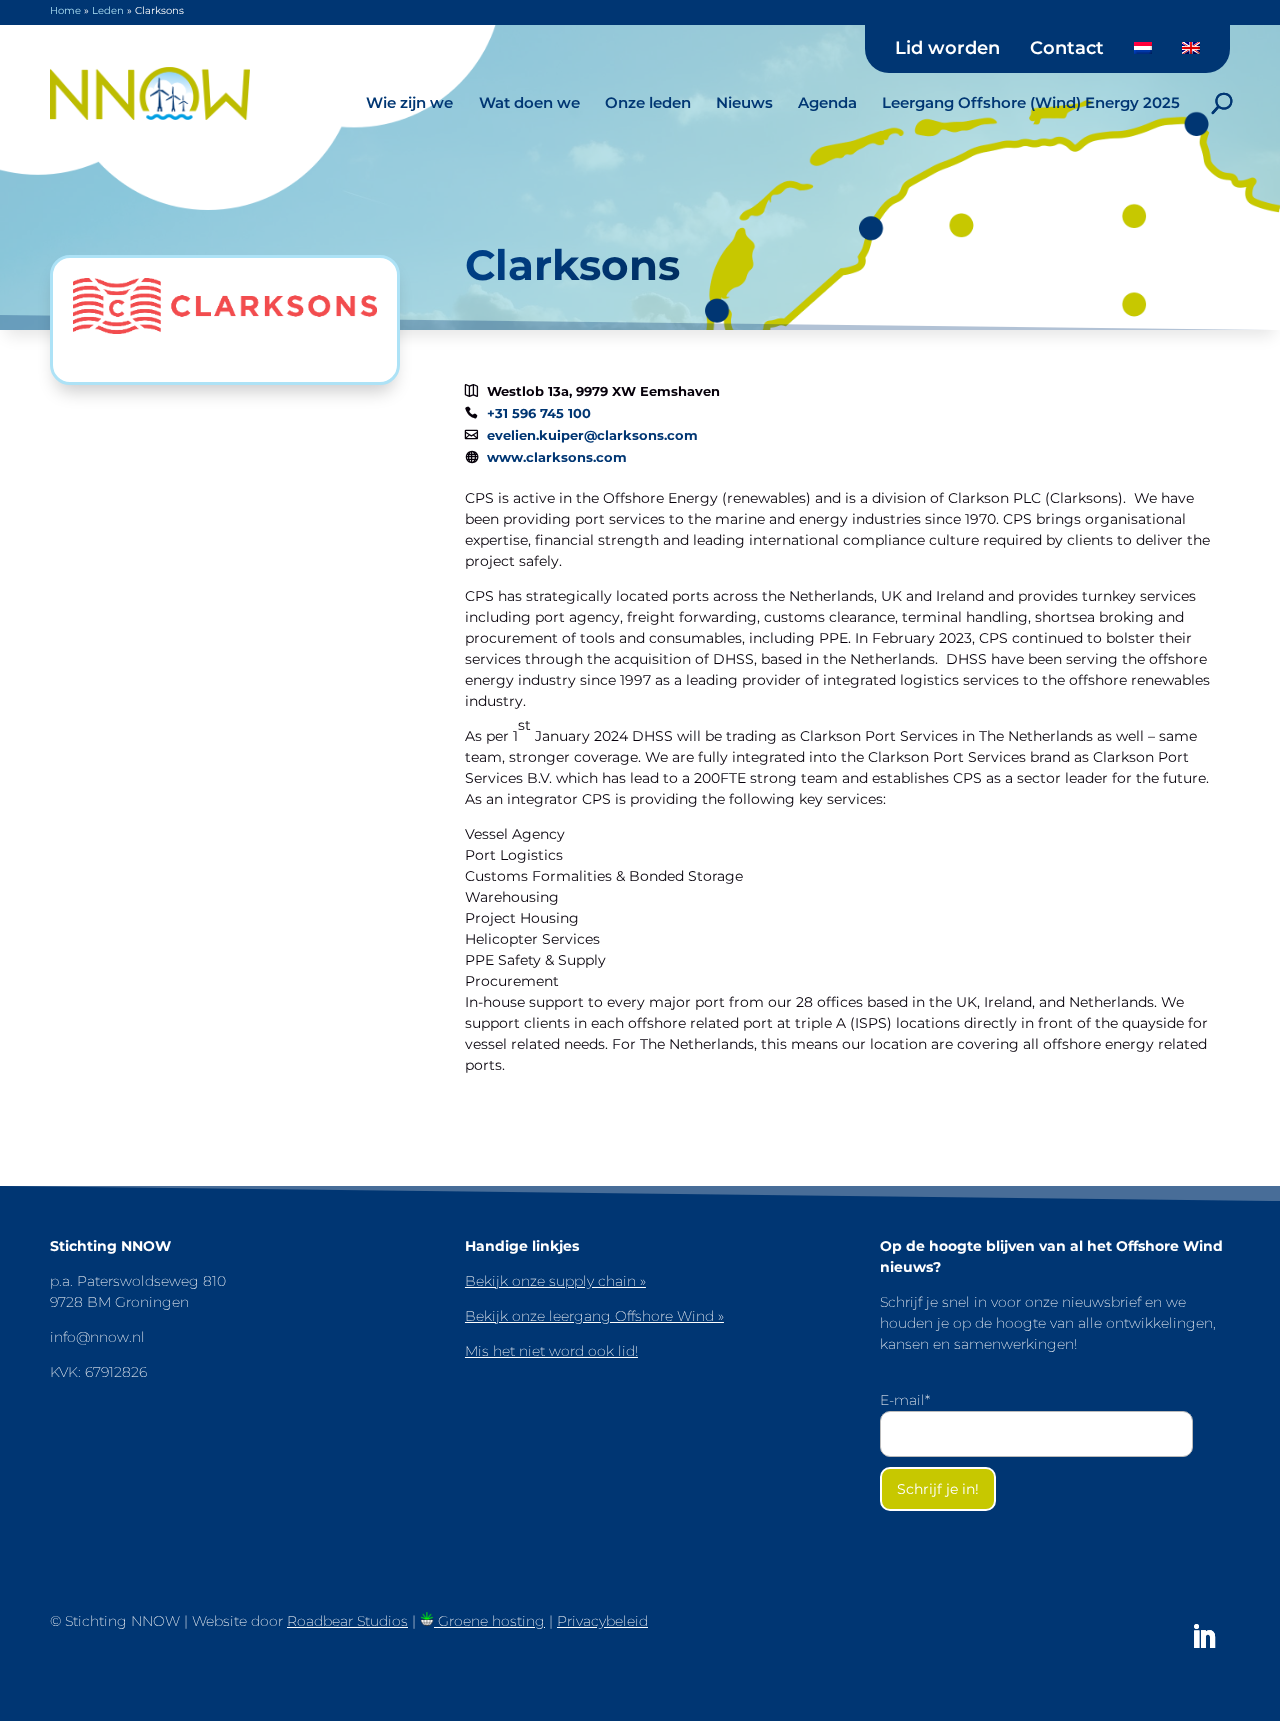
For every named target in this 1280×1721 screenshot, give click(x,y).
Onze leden (648, 102)
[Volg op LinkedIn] (1204, 1637)
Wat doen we (529, 102)
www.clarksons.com (557, 457)
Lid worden (947, 49)
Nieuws (744, 102)
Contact (1067, 49)
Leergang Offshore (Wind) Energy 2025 (1031, 102)
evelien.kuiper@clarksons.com (592, 435)
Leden (108, 10)
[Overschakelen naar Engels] (1191, 55)
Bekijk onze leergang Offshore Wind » (594, 1316)
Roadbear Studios (347, 1621)
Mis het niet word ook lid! (551, 1351)
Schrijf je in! (938, 1489)
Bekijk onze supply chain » (555, 1281)
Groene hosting (489, 1621)
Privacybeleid (602, 1621)
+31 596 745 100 (539, 413)
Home (65, 10)
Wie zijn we (409, 102)
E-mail (905, 1400)
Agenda (827, 102)
